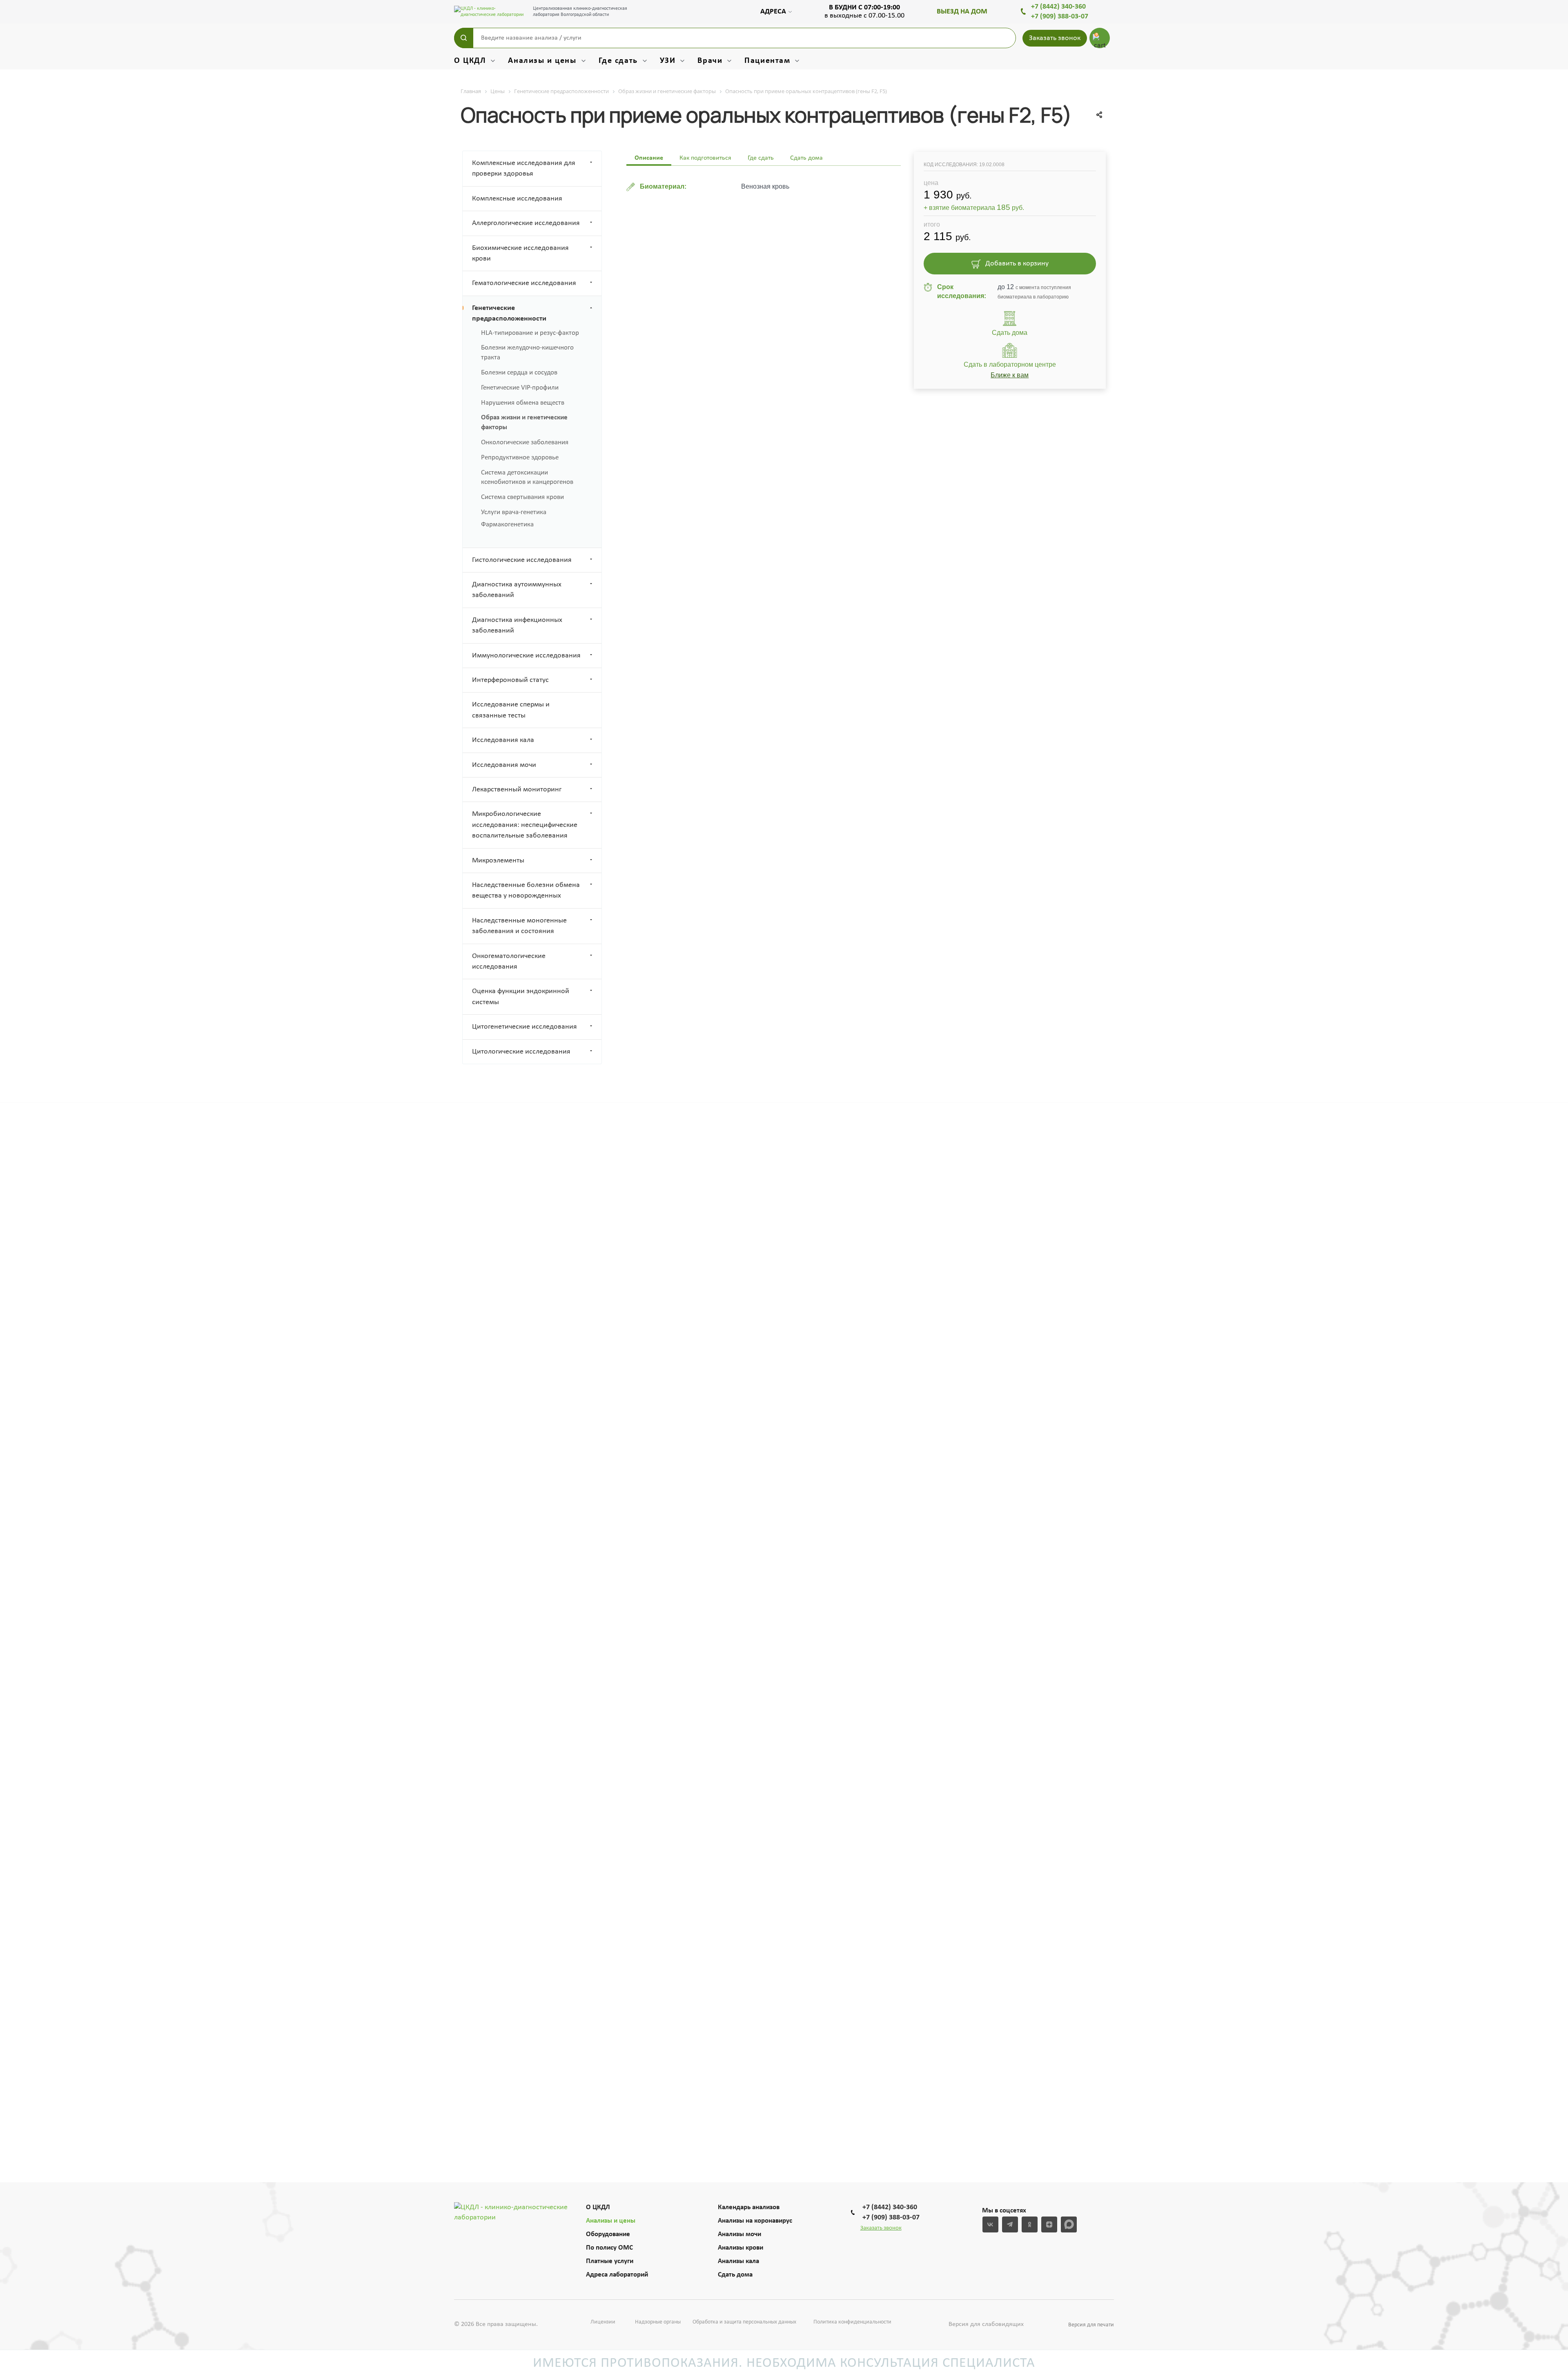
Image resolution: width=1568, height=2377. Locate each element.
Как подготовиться (705, 158)
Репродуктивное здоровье (520, 458)
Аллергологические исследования (526, 223)
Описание (649, 158)
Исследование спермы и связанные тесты (511, 710)
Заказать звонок (1055, 38)
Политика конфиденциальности (852, 2322)
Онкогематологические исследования (509, 961)
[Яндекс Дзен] (1049, 2224)
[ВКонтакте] (990, 2224)
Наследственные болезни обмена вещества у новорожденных (526, 890)
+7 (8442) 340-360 (1058, 7)
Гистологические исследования (522, 560)
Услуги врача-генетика (514, 512)
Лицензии (603, 2322)
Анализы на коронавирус (755, 2221)
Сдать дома (735, 2275)
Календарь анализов (749, 2207)
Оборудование (608, 2234)
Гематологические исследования (524, 283)
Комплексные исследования (517, 199)
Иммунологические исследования (526, 656)
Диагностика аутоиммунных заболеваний (517, 590)
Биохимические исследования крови (520, 253)
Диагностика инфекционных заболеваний (517, 625)
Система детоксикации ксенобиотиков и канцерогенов (527, 478)
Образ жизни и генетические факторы (524, 422)
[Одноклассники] (1030, 2224)
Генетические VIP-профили (520, 388)
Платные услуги (610, 2261)
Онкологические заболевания (525, 442)
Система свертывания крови (522, 497)
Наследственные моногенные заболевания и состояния (519, 926)
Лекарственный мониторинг (517, 790)
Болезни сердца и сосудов (519, 373)
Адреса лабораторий (617, 2275)
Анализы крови (741, 2248)
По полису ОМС (609, 2248)
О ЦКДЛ (598, 2207)
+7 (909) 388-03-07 (1060, 17)
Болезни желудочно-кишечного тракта (527, 353)
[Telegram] (1010, 2224)
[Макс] (1069, 2224)
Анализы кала (738, 2261)
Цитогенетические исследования (525, 1027)
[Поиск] (464, 38)
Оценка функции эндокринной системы (521, 997)
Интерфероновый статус (510, 680)
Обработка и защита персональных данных (744, 2322)
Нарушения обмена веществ (523, 403)
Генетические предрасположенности (509, 313)
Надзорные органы (658, 2322)
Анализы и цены (611, 2221)
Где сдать (761, 158)
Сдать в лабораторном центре (1010, 370)
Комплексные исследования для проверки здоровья (524, 168)
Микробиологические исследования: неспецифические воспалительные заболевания (525, 825)
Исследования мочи (504, 765)
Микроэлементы (498, 861)
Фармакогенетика (507, 525)
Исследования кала (503, 740)
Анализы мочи (739, 2234)
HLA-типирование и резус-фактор (530, 333)
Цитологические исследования (521, 1052)
